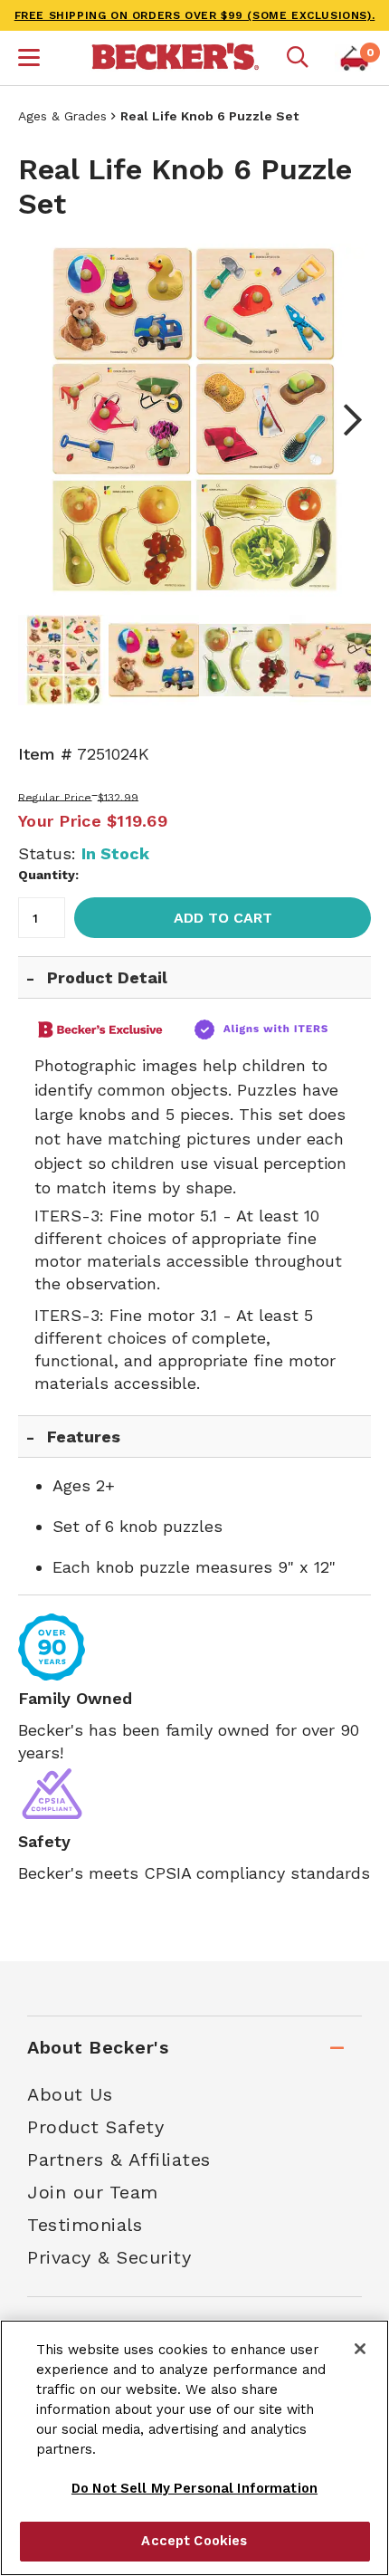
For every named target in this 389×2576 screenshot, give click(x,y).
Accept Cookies (194, 2541)
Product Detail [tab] (107, 977)
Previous (45, 420)
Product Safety (95, 2127)
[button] (29, 60)
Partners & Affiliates (119, 2159)
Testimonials (85, 2225)
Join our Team (93, 2192)
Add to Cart (223, 918)
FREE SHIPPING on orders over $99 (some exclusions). (195, 15)
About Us (70, 2094)
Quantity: (48, 875)
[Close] (360, 2349)
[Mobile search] (298, 58)
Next (344, 420)
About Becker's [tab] (98, 2047)
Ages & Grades (62, 116)
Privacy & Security (109, 2257)
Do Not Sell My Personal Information (194, 2488)
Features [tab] (84, 1436)
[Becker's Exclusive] (108, 1029)
